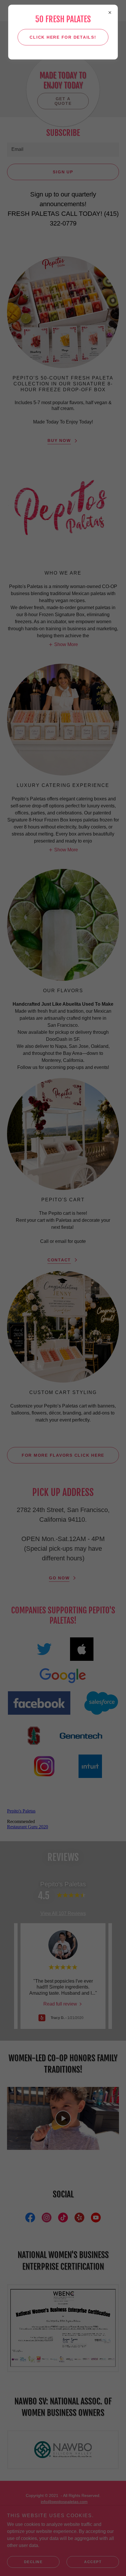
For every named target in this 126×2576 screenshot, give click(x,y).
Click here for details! (63, 37)
